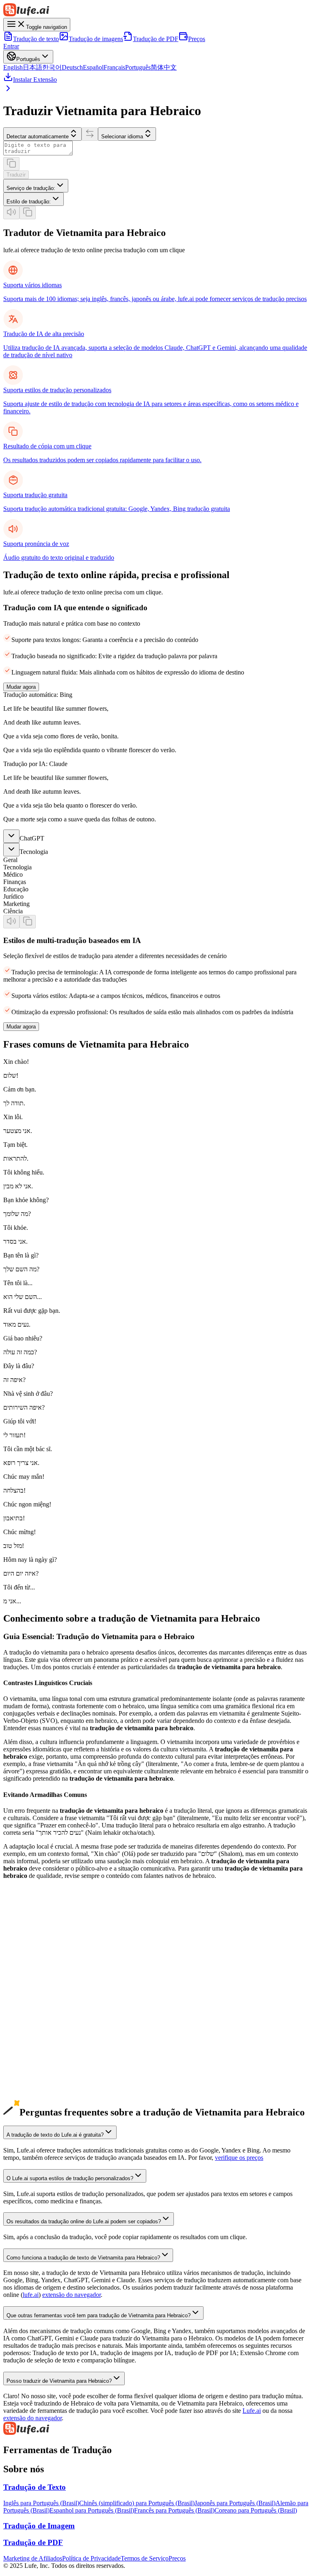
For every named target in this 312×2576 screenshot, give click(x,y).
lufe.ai (31, 2295)
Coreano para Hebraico (33, 1990)
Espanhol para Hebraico (34, 2019)
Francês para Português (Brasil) (174, 2510)
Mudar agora (21, 687)
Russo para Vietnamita (32, 2071)
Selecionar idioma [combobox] (122, 136)
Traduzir (16, 175)
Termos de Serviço (145, 2558)
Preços (197, 39)
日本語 (32, 67)
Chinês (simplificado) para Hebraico (50, 1961)
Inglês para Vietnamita (32, 1939)
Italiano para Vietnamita (34, 2056)
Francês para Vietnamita (34, 2027)
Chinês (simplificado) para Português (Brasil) (137, 2503)
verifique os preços (239, 2158)
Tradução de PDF (156, 39)
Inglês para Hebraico (30, 1946)
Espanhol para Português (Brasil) (92, 2510)
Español (93, 67)
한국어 (52, 67)
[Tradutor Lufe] (156, 11)
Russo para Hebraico (30, 2078)
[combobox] (36, 186)
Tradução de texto (36, 39)
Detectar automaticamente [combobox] (38, 136)
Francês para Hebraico (32, 2034)
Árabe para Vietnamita (32, 2085)
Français (114, 67)
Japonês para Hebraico (32, 1975)
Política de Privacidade (91, 2558)
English (13, 67)
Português (138, 67)
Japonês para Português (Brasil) (235, 2503)
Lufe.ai (252, 2411)
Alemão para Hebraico (32, 2005)
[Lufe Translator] (156, 2429)
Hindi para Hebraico (29, 2107)
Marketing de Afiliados (33, 2558)
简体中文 (164, 67)
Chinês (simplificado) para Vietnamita (52, 1953)
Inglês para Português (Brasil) (41, 2503)
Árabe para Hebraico (30, 2092)
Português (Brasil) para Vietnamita (47, 2041)
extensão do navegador (71, 2295)
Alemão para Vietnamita (34, 1997)
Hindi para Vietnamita (31, 2100)
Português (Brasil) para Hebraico (45, 2049)
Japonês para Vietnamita (34, 1968)
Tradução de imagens (96, 39)
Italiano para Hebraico (32, 2063)
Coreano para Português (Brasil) (256, 2510)
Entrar (11, 46)
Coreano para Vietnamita (35, 1983)
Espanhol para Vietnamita (36, 2012)
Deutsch (72, 67)
